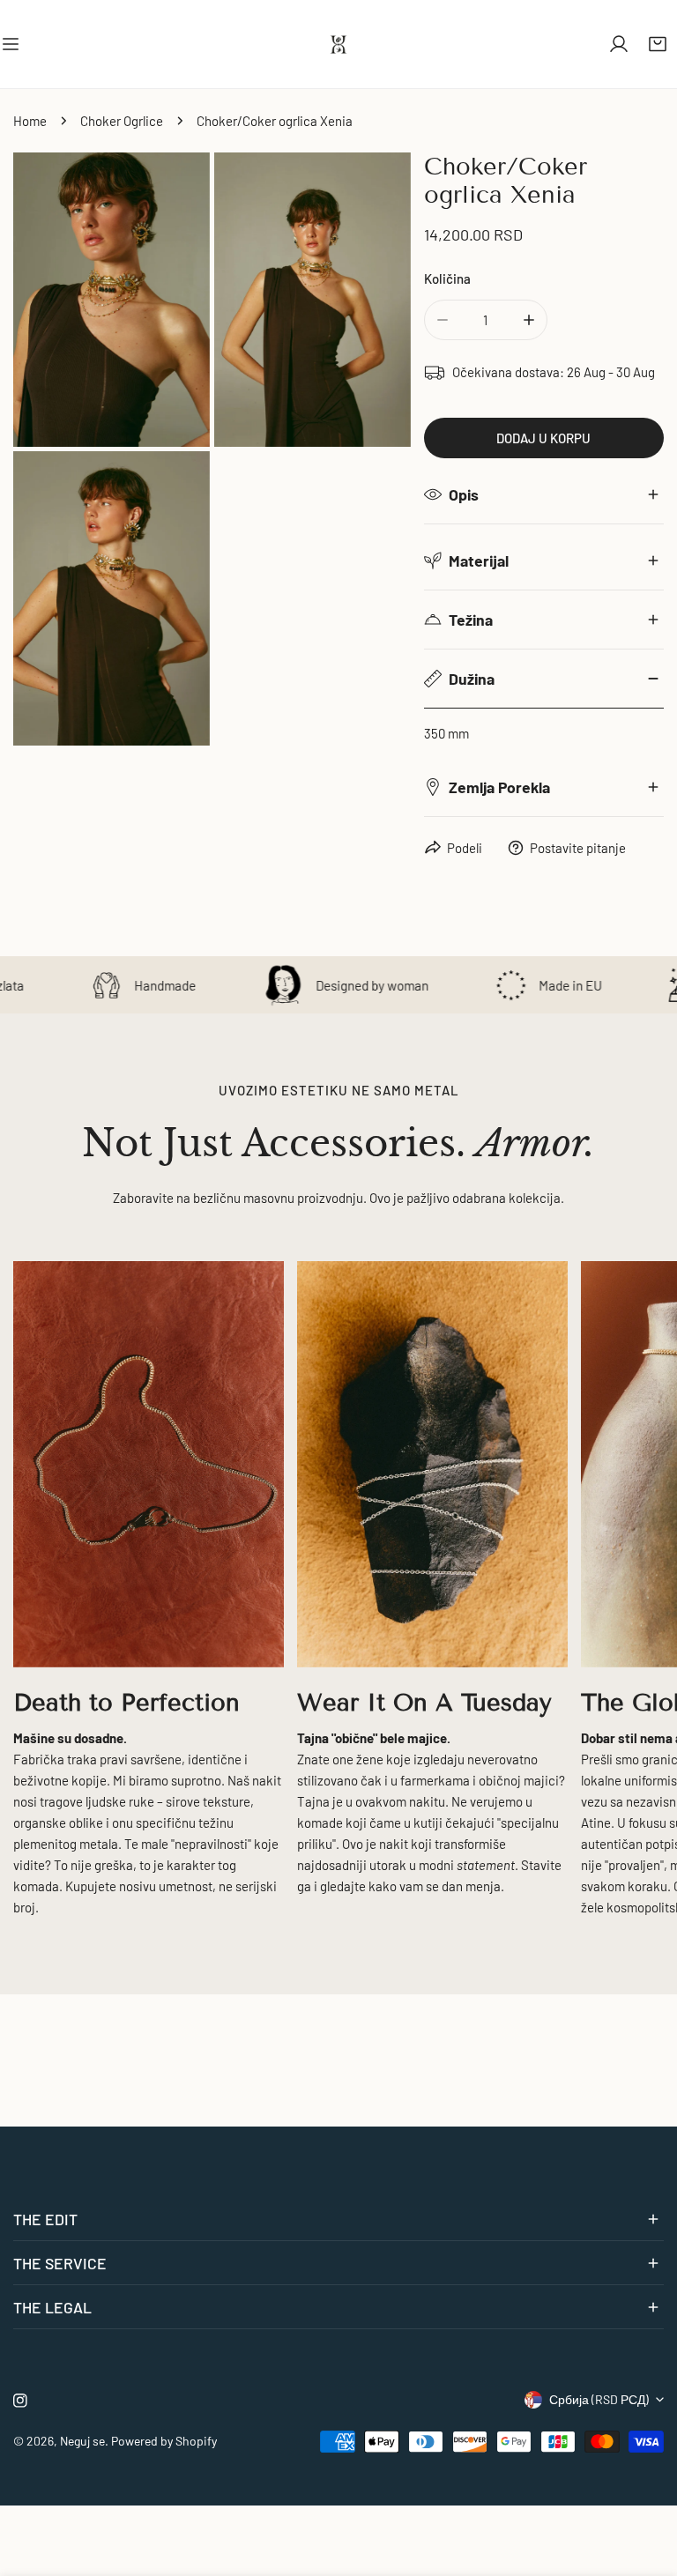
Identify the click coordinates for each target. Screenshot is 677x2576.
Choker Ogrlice (122, 121)
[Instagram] (20, 2401)
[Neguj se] (338, 44)
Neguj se (82, 2441)
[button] (658, 44)
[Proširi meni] (11, 44)
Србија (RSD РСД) (599, 2399)
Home (30, 121)
